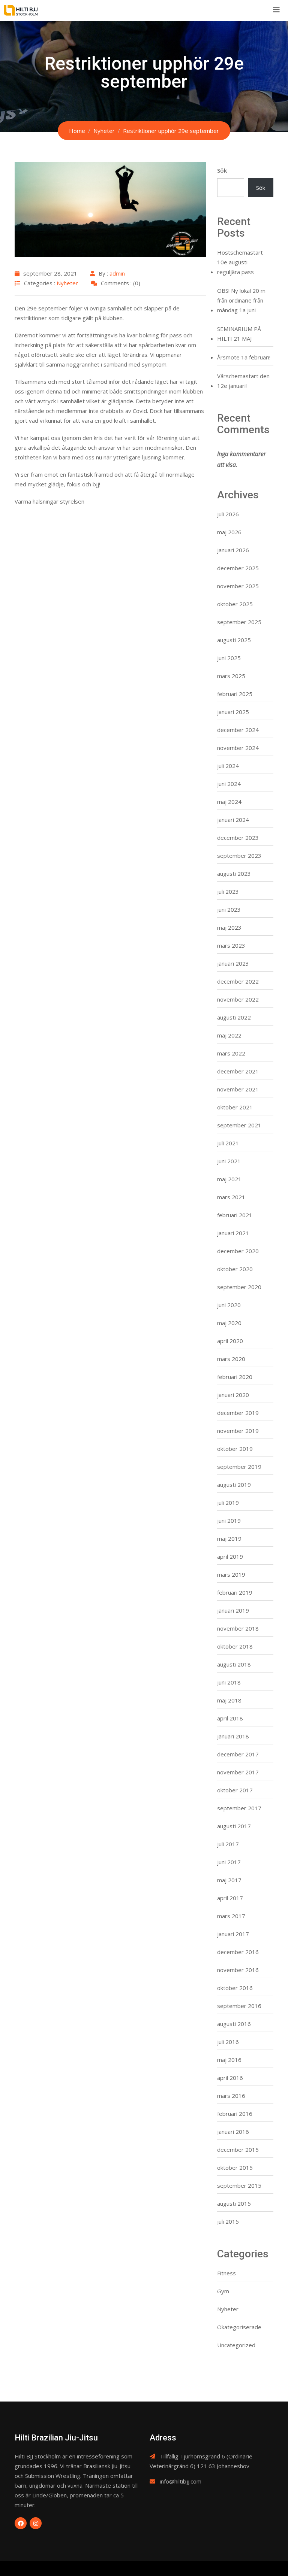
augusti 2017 (234, 1826)
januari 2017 (233, 1934)
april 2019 (230, 1556)
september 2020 (239, 1287)
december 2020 (238, 1251)
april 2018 (230, 1718)
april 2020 (230, 1341)
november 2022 (238, 999)
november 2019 (238, 1431)
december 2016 (238, 1952)
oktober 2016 (235, 1988)
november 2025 (238, 586)
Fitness (226, 2273)
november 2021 (238, 1089)
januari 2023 (233, 963)
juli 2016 (228, 2042)
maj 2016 (229, 2060)
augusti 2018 (234, 1664)
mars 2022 (231, 1053)
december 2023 (238, 838)
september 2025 (239, 622)
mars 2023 (231, 945)
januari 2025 (233, 712)
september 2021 (239, 1125)
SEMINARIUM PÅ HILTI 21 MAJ (239, 334)
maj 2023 (229, 927)
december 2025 (238, 568)
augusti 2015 (234, 2203)
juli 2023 (228, 891)
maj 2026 (229, 532)
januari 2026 (233, 550)
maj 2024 (229, 802)
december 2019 (238, 1413)
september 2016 (239, 2006)
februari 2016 (235, 2114)
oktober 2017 (235, 1790)
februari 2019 (235, 1592)
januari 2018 (233, 1736)
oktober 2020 (235, 1269)
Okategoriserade (239, 2327)
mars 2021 (231, 1197)
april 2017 (230, 1898)
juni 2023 (229, 909)
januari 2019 (233, 1610)
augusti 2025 (234, 640)
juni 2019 (229, 1521)
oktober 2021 (235, 1107)
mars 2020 (231, 1359)
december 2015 (238, 2150)
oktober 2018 (235, 1646)
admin (117, 273)
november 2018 (238, 1628)
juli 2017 (228, 1844)
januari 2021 (233, 1233)
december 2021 (238, 1071)
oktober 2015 (235, 2168)
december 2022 (238, 981)
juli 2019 (228, 1503)
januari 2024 (233, 820)
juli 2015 (228, 2221)
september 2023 (239, 856)
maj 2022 (229, 1035)
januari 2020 (233, 1395)
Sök (222, 170)
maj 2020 (229, 1323)
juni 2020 (229, 1305)
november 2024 (238, 748)
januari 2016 (233, 2132)
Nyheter (67, 283)
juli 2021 (228, 1143)
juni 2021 (229, 1161)
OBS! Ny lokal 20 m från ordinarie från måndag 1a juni (241, 300)
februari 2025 (235, 694)
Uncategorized (236, 2345)
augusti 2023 (234, 874)
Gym (223, 2291)
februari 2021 (235, 1215)
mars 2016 (231, 2096)
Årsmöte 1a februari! (244, 357)
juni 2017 (229, 1862)
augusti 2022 (234, 1017)
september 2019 (239, 1467)
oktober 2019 (235, 1449)
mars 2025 (231, 676)
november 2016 (238, 1970)
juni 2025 (229, 658)
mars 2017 (231, 1916)
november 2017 (238, 1772)
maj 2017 (229, 1880)
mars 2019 (231, 1574)
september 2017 (239, 1808)
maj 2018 (229, 1700)
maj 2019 (229, 1538)
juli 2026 (228, 514)
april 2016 (230, 2078)
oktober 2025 (235, 604)
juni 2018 (229, 1682)
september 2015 (239, 2185)
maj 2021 (229, 1179)
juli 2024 (228, 766)
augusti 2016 (234, 2024)
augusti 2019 (234, 1485)
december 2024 (238, 730)
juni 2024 (229, 784)
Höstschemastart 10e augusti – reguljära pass (240, 262)
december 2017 (238, 1754)
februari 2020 (235, 1377)
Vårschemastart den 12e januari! (243, 381)
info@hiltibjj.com (181, 2481)
